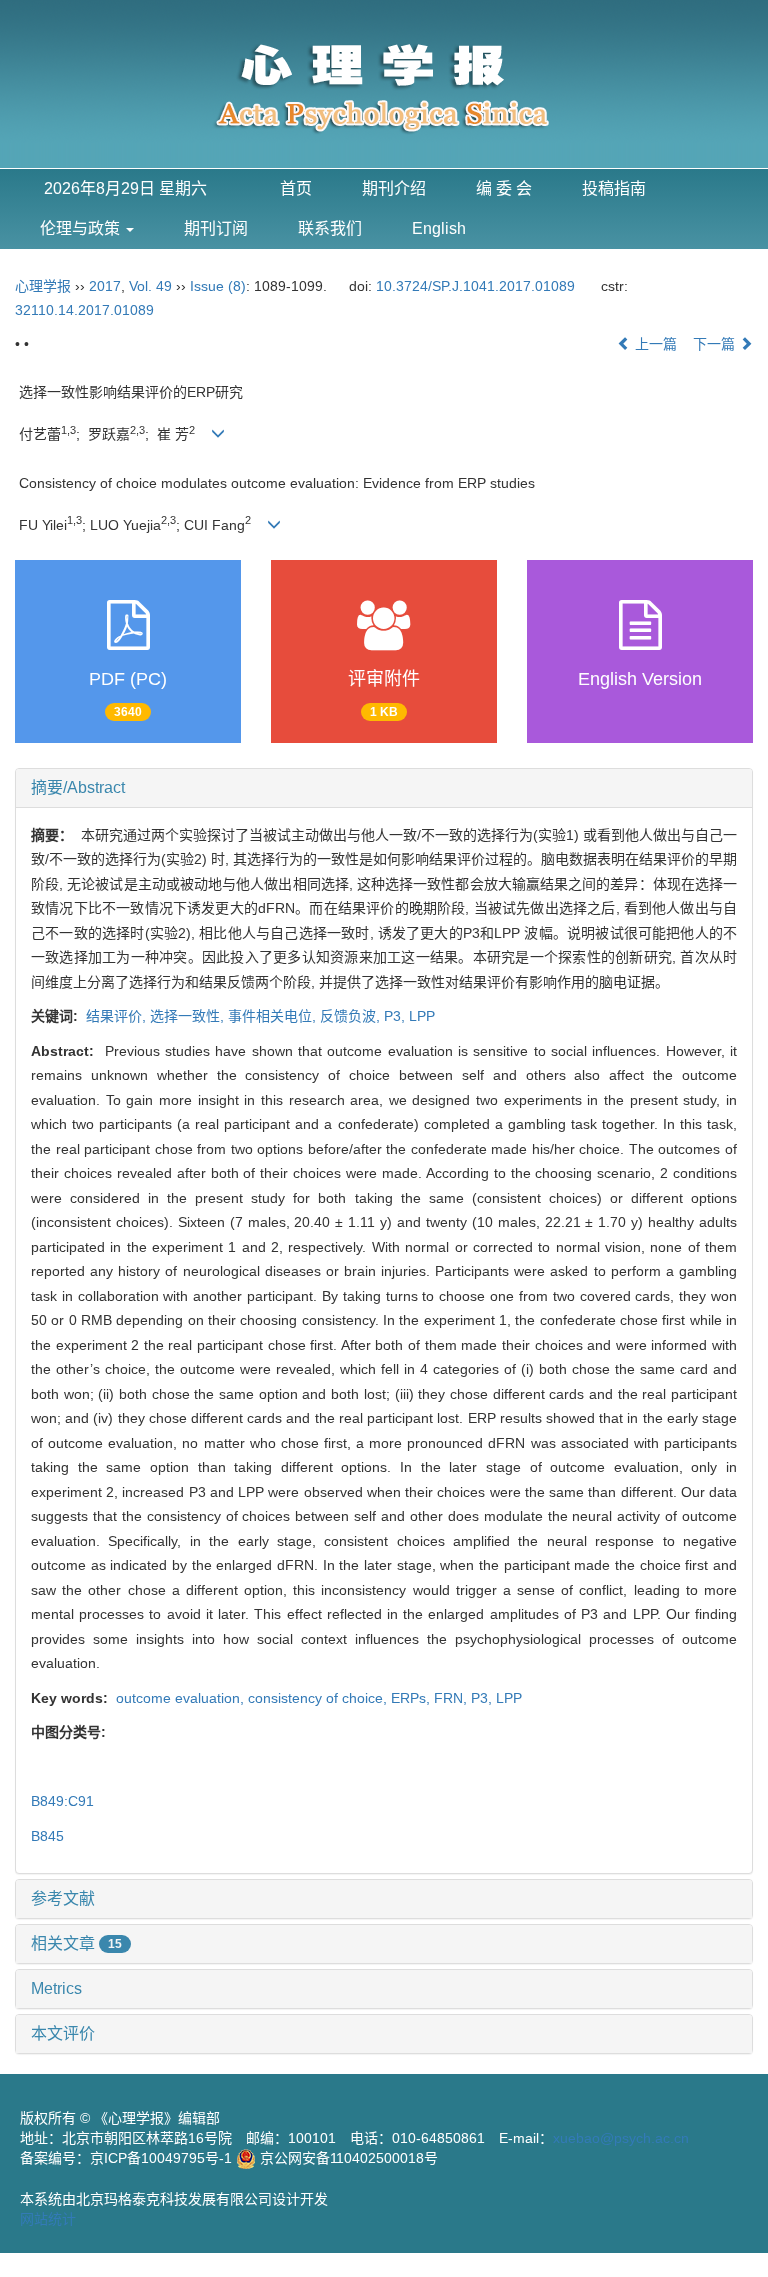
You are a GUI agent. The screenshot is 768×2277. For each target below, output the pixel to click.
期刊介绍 (394, 188)
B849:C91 (62, 1801)
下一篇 (716, 344)
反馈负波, (352, 1016)
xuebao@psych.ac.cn (621, 2138)
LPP (422, 1016)
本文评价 (63, 2033)
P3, (396, 1016)
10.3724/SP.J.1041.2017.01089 (475, 286)
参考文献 (63, 1898)
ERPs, (412, 1698)
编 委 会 (504, 188)
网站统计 (48, 2219)
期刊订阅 (216, 228)
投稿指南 (614, 188)
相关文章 (76, 1943)
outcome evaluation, (180, 1698)
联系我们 (330, 228)
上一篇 (654, 344)
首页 (296, 188)
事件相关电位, (274, 1016)
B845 (47, 1836)
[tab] (384, 788)
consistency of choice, (319, 1698)
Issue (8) (218, 286)
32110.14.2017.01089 (84, 310)
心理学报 (43, 286)
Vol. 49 (150, 286)
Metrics (56, 1988)
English (439, 228)
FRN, (452, 1698)
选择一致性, (189, 1016)
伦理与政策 (82, 228)
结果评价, (116, 1016)
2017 (105, 286)
